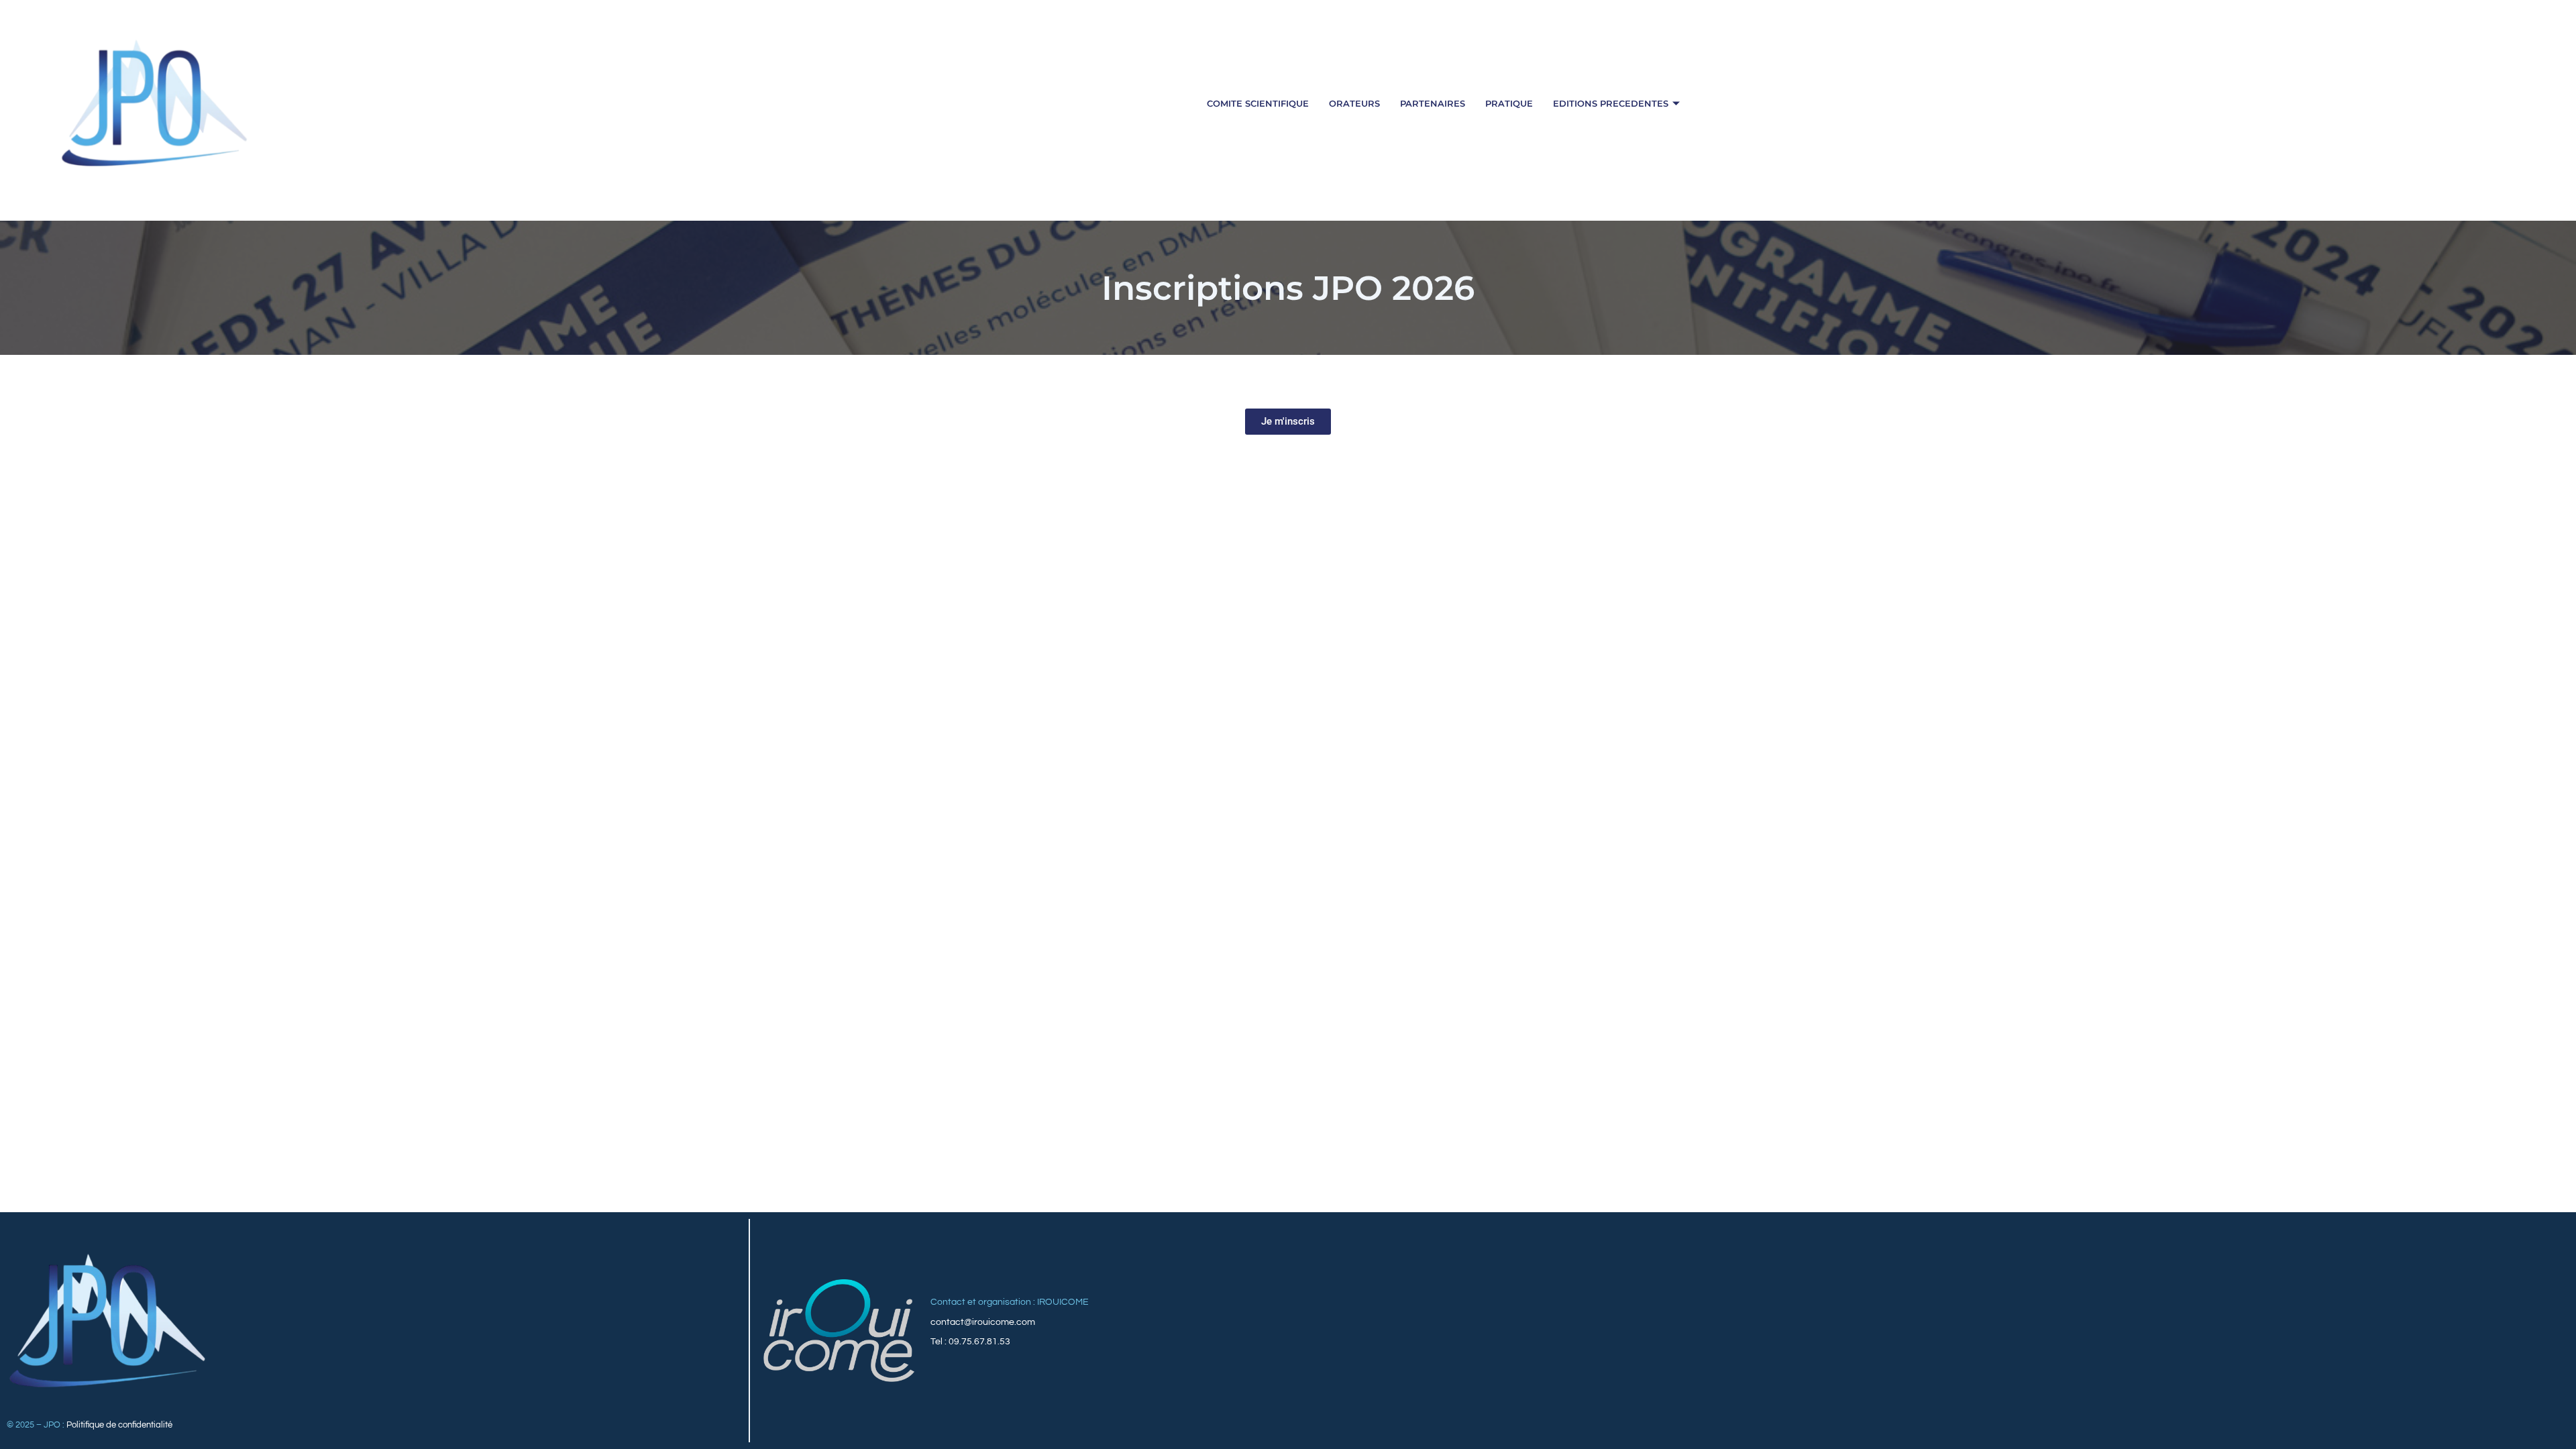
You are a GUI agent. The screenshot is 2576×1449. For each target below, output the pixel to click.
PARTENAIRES (1433, 103)
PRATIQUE (1509, 103)
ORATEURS (1354, 103)
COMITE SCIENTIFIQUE (1258, 103)
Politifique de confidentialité (119, 1425)
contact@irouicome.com (983, 1322)
